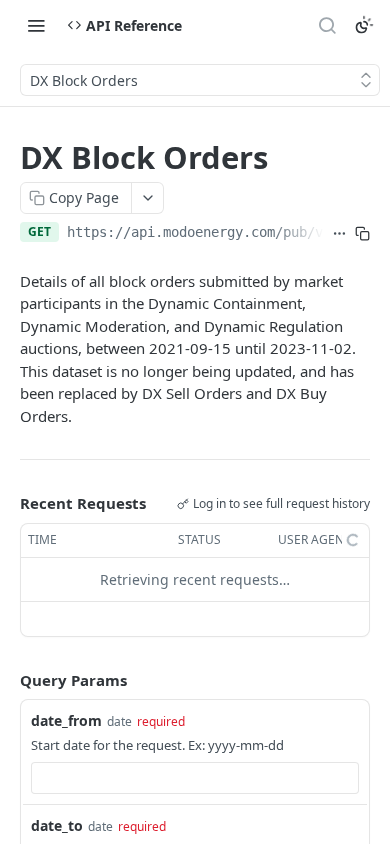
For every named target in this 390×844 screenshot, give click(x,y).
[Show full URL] (339, 234)
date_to (57, 825)
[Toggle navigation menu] (36, 25)
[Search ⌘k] (327, 25)
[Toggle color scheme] (364, 25)
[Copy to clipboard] (362, 234)
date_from (66, 720)
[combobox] (195, 778)
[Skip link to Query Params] (6, 680)
